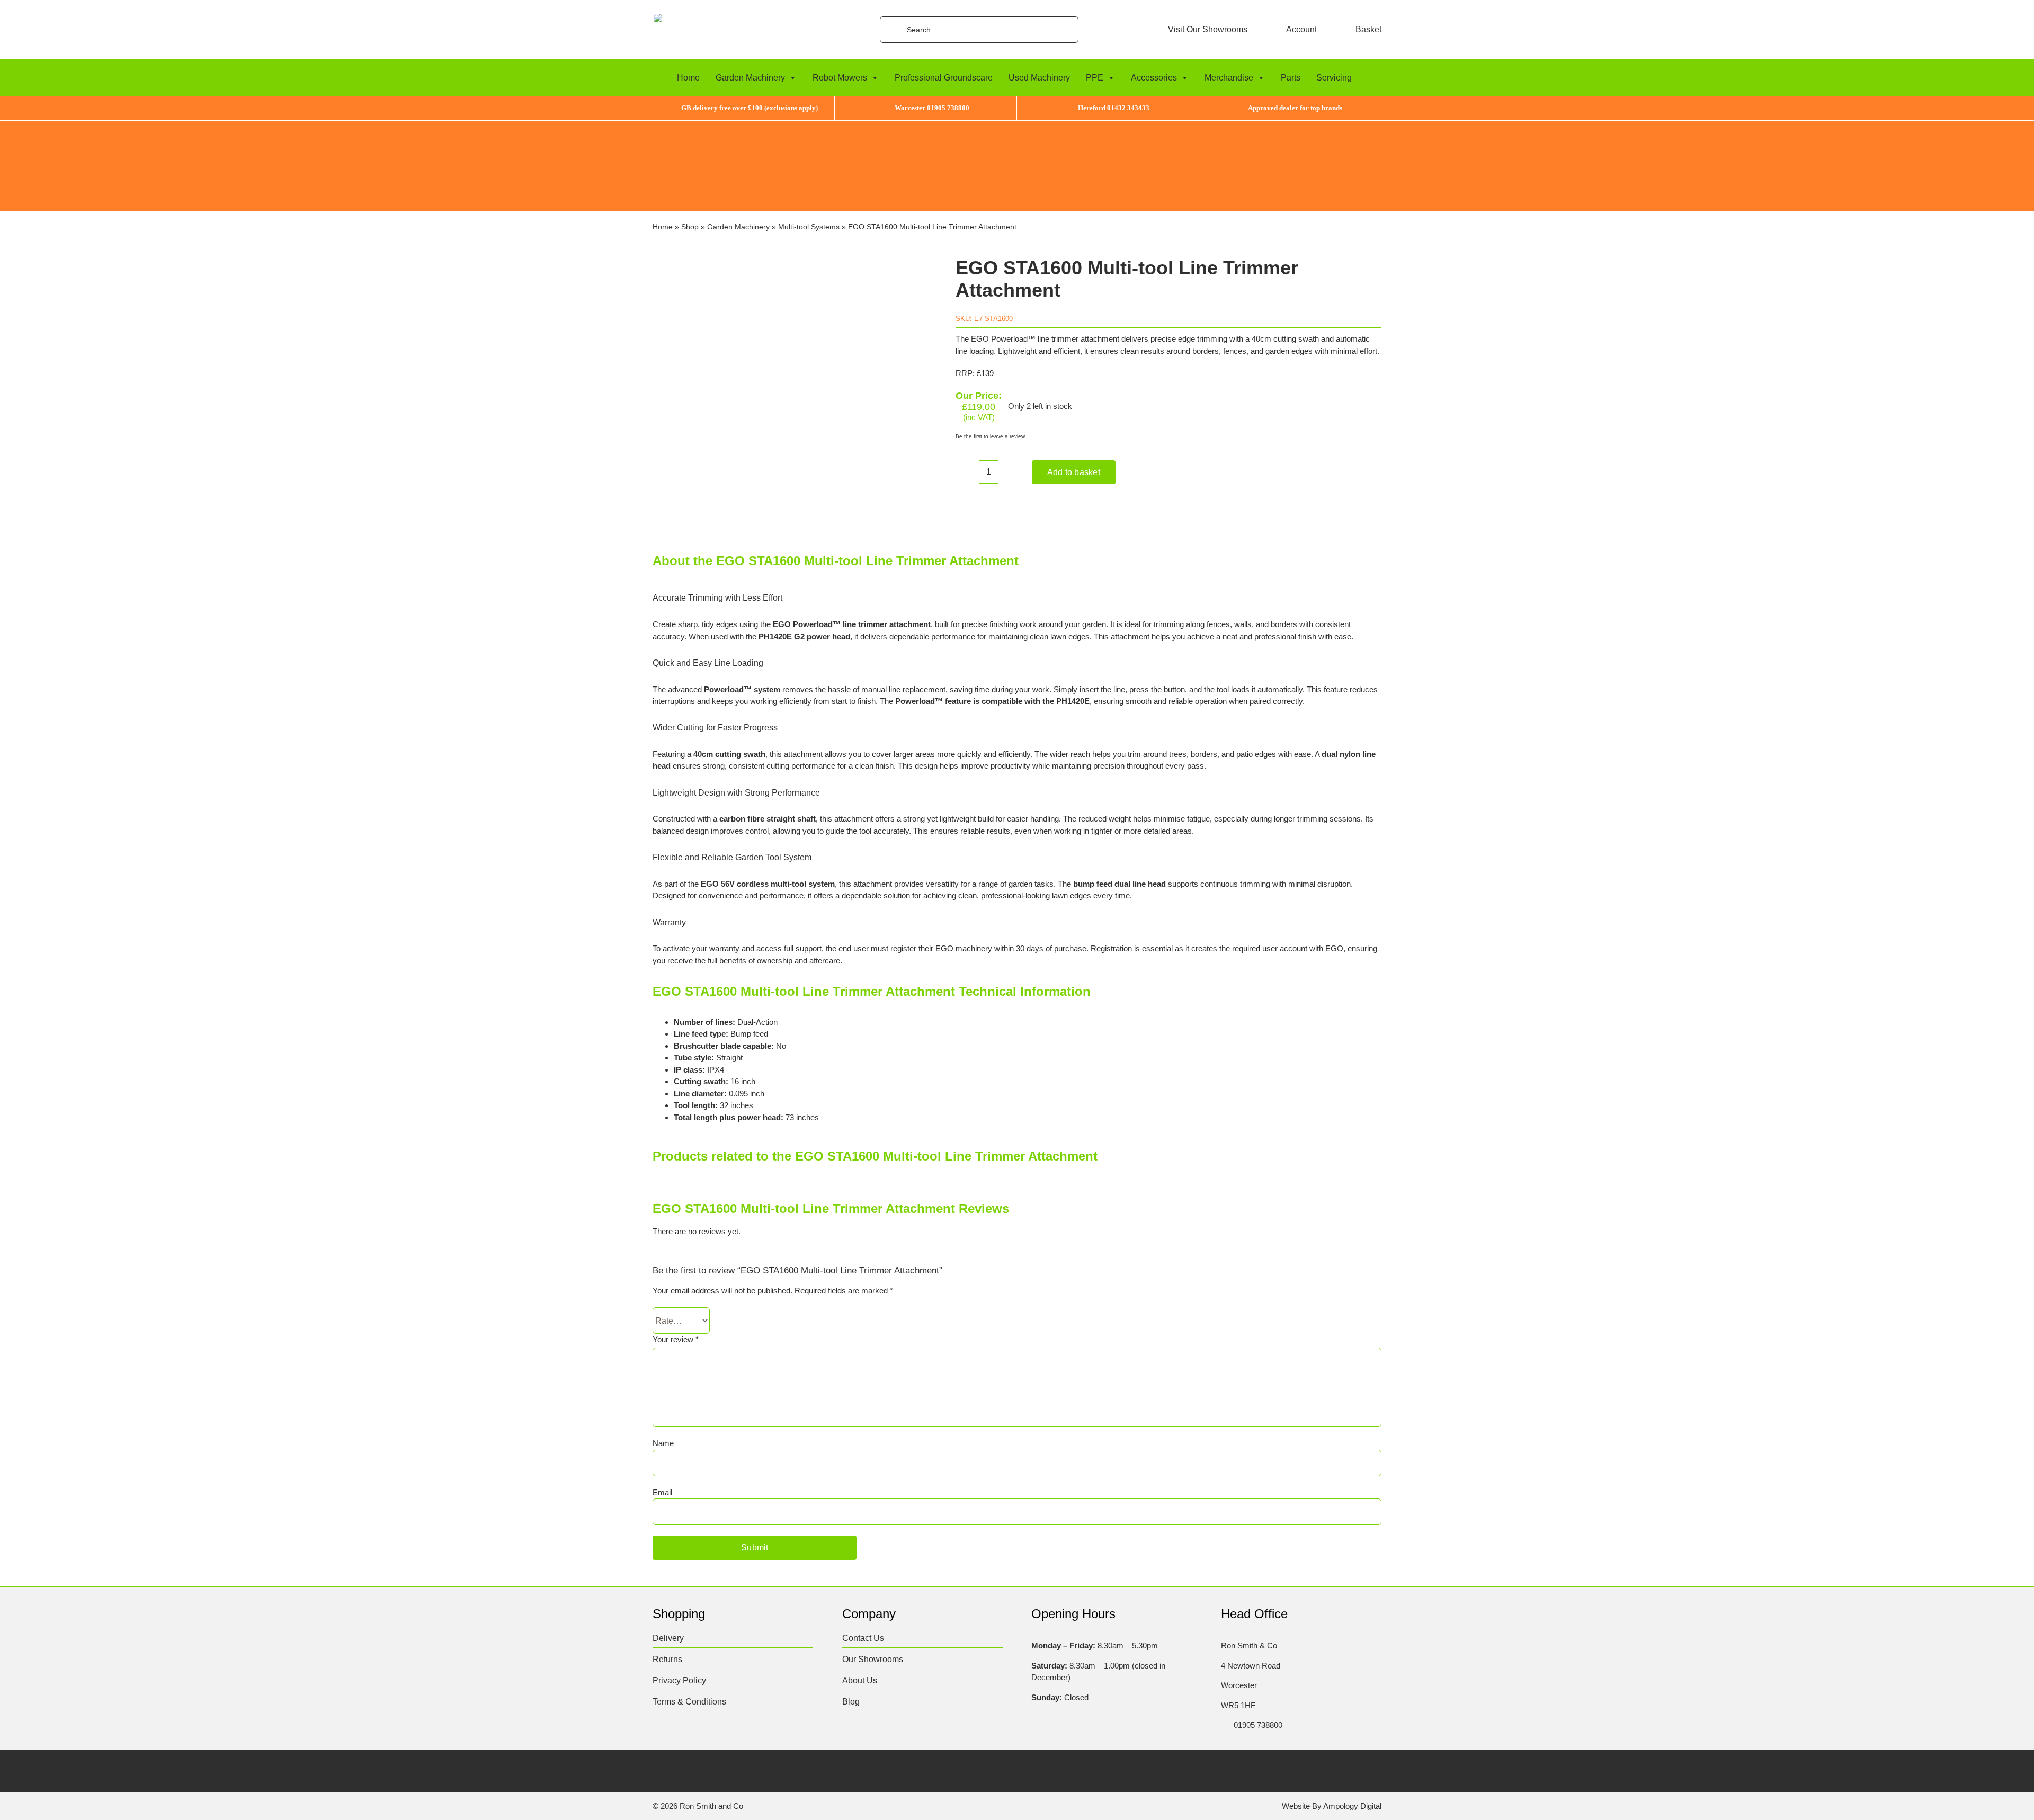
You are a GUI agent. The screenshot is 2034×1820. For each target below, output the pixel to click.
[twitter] (678, 1770)
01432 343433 (1128, 108)
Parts (1291, 78)
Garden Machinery (750, 78)
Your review (676, 1339)
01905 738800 (948, 108)
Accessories (1154, 78)
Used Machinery (1039, 78)
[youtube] (740, 1770)
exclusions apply (791, 108)
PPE (1095, 78)
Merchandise (1229, 78)
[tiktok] (720, 1770)
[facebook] (658, 1770)
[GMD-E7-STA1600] (789, 389)
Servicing (1334, 78)
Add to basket (1074, 472)
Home (688, 78)
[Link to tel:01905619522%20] (1224, 1725)
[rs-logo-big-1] (752, 17)
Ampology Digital (1352, 1806)
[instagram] (699, 1770)
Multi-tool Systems (809, 227)
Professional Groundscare (944, 78)
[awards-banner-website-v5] (1017, 125)
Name (663, 1443)
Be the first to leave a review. (991, 436)
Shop (690, 227)
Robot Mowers (840, 78)
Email (662, 1492)
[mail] (761, 1770)
